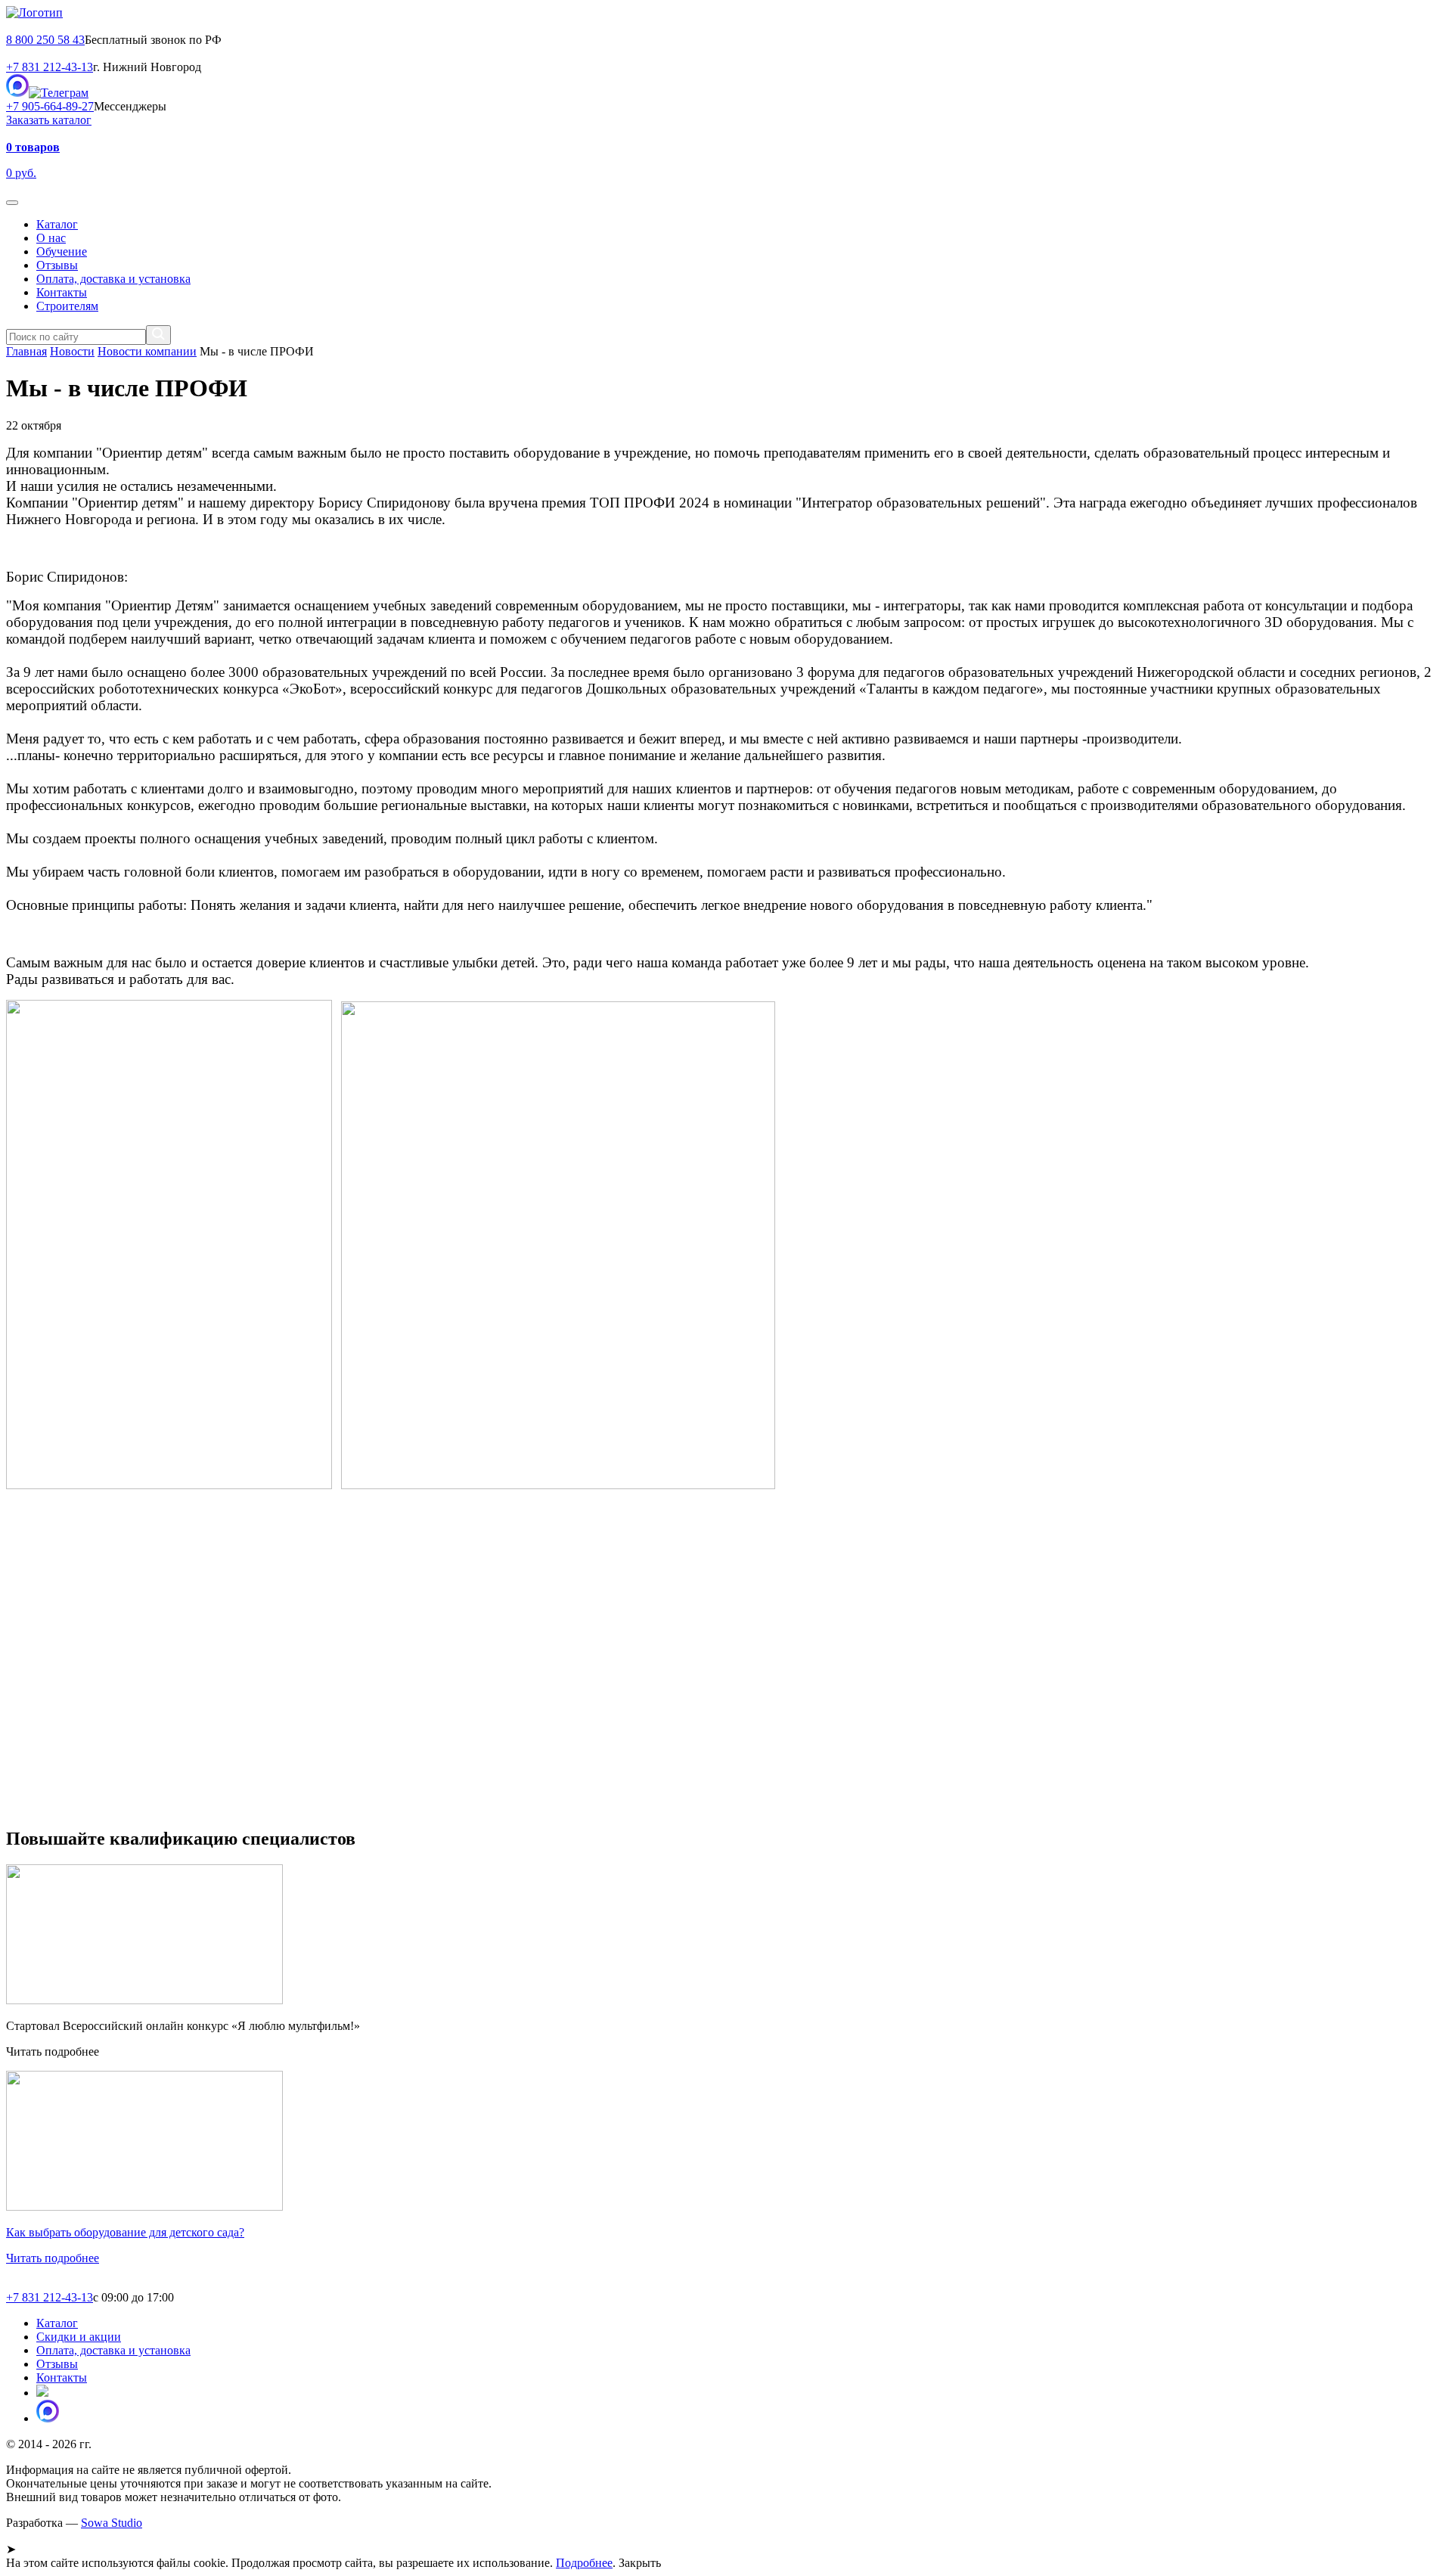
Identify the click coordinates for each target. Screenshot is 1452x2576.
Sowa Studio (112, 2523)
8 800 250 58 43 (45, 40)
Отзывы (57, 265)
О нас (51, 238)
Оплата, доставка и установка (113, 279)
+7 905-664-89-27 (50, 106)
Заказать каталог (49, 120)
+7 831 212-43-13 (50, 67)
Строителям (67, 306)
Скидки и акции (79, 2337)
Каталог (57, 224)
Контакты (62, 292)
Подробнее (584, 2563)
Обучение (62, 251)
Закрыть (640, 2563)
